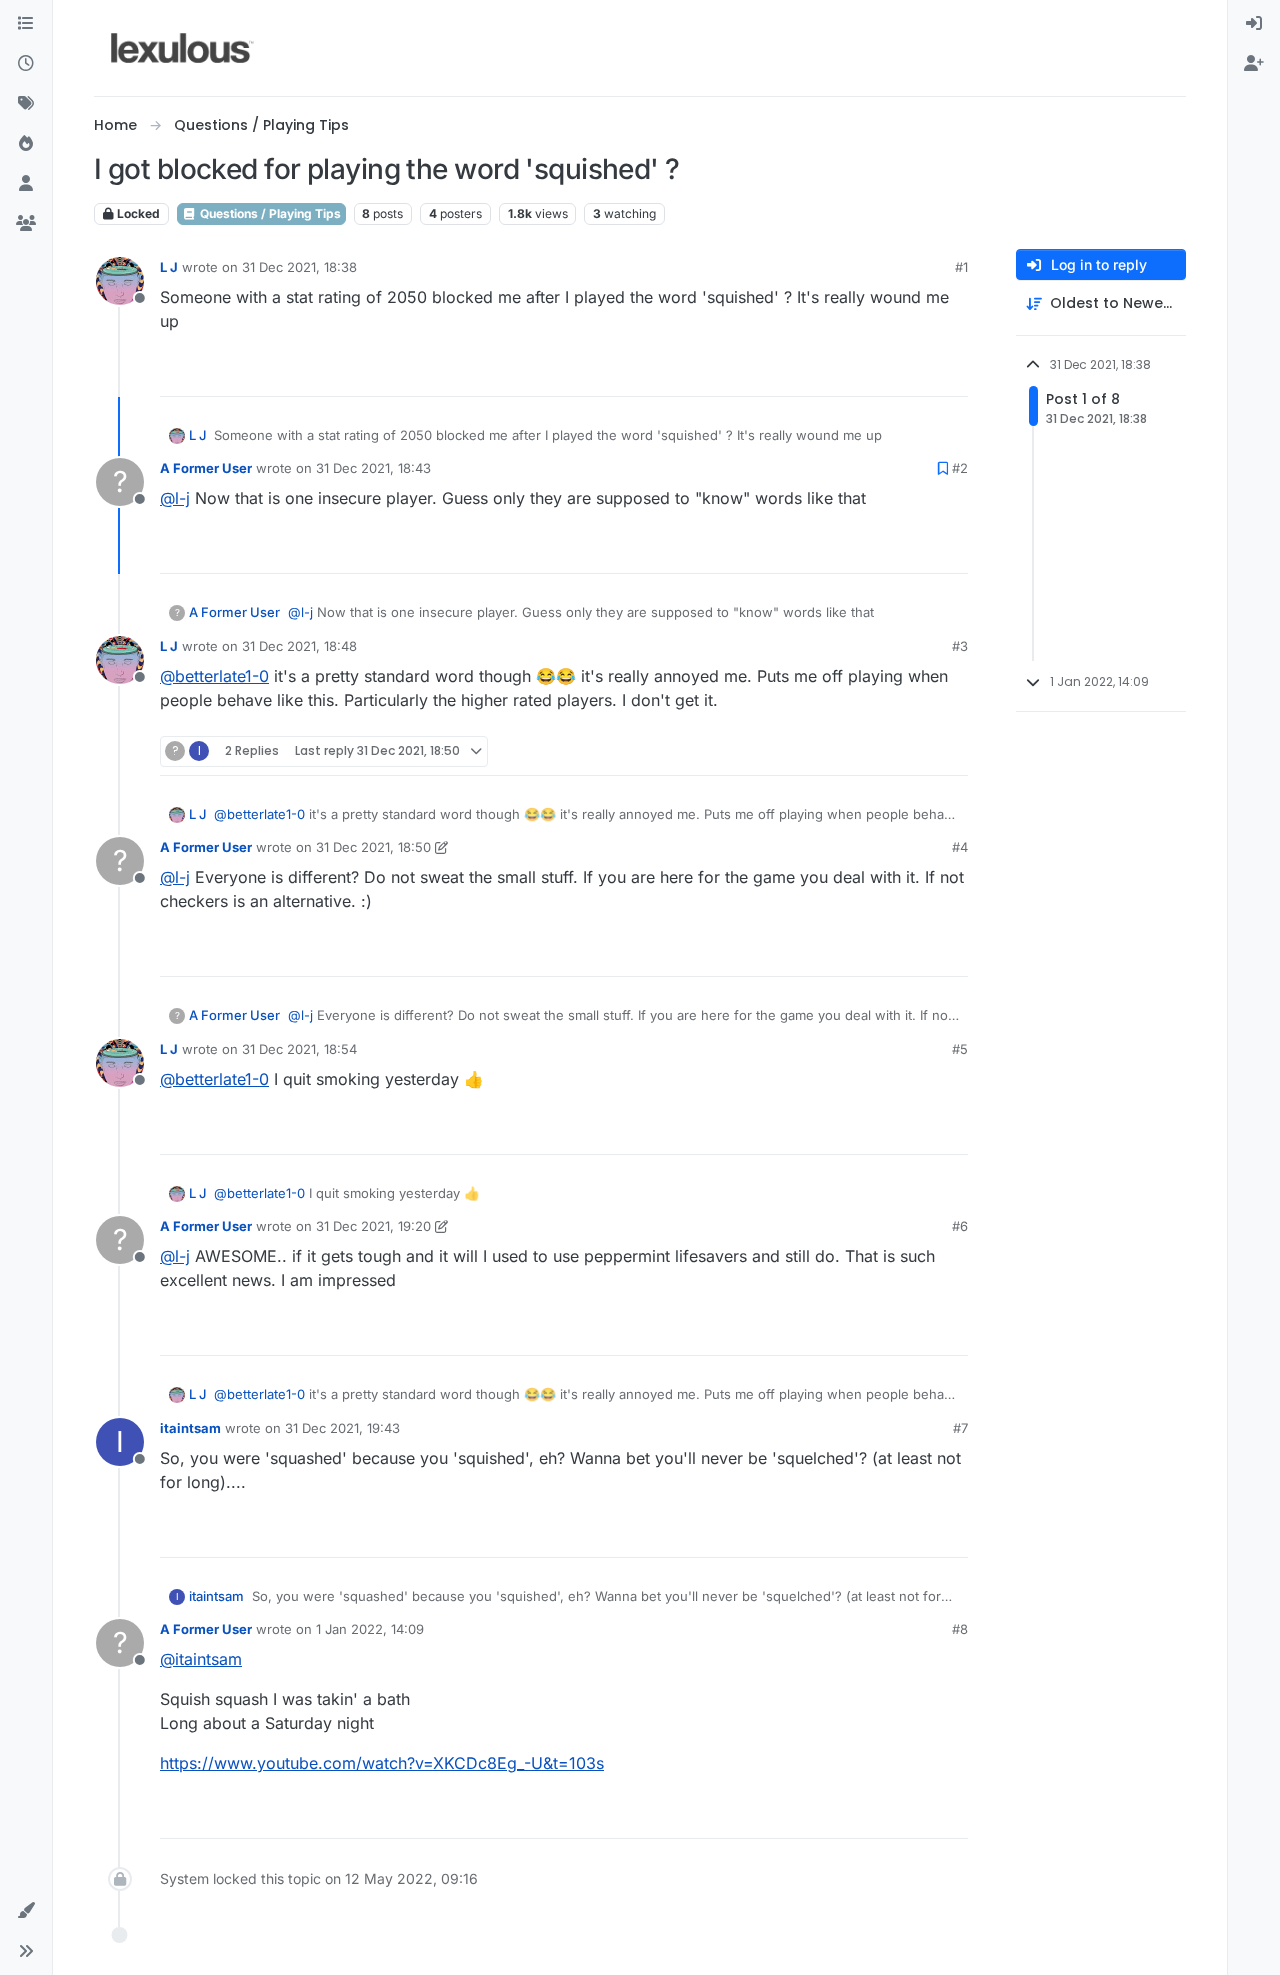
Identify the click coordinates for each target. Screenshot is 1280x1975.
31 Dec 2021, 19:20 (373, 1226)
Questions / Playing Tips (269, 213)
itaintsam (190, 1428)
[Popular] (26, 144)
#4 (960, 847)
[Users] (26, 184)
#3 (960, 646)
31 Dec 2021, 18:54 (299, 1049)
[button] (26, 1911)
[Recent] (26, 64)
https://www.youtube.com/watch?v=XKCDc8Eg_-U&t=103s (382, 1763)
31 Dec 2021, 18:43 (373, 468)
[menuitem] (1254, 24)
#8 (960, 1629)
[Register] (1254, 64)
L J (169, 267)
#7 (960, 1428)
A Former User (206, 468)
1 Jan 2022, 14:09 (370, 1629)
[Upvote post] (876, 372)
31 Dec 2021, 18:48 (299, 646)
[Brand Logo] (182, 48)
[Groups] (26, 224)
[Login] (1254, 24)
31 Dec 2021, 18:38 (299, 267)
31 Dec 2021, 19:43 (342, 1428)
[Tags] (26, 104)
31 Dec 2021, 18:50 (373, 847)
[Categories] (26, 24)
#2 (960, 468)
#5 (960, 1049)
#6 (960, 1226)
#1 (961, 267)
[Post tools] (951, 372)
